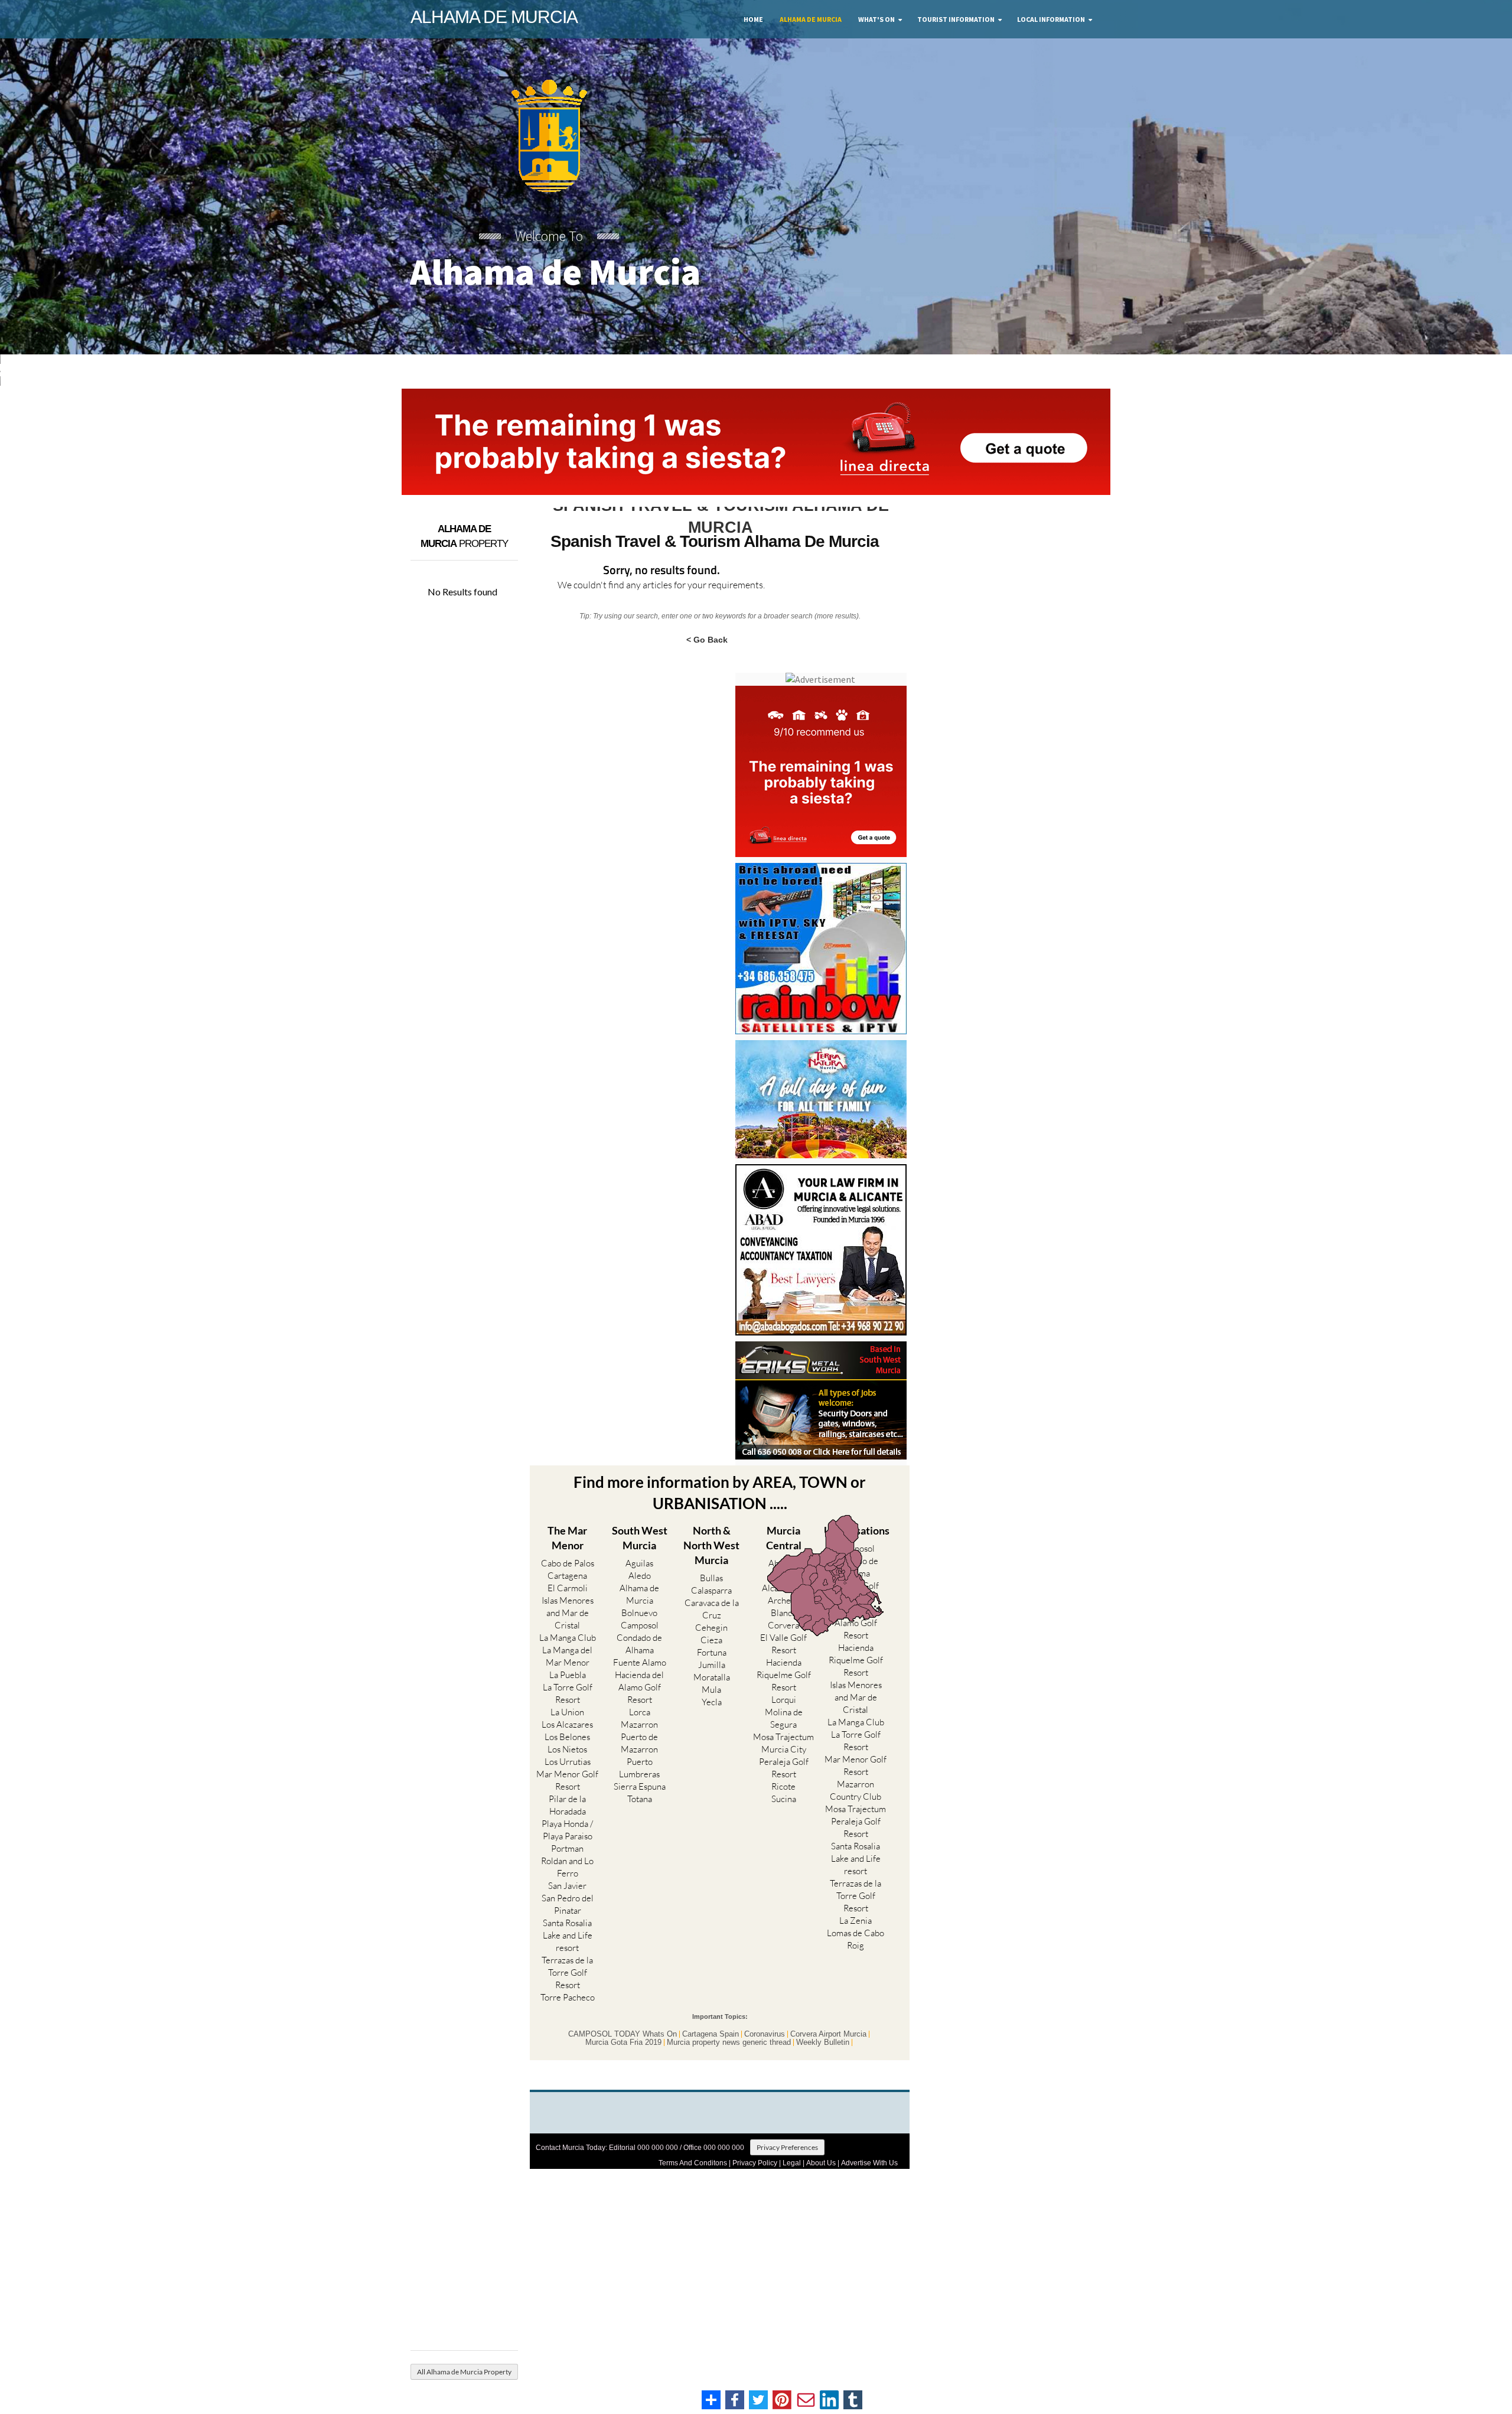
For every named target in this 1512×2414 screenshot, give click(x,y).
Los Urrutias (568, 1762)
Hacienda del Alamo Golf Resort (639, 1687)
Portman (567, 1848)
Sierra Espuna (640, 1786)
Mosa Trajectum (783, 1737)
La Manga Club (568, 1638)
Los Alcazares (567, 1724)
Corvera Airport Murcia (828, 2034)
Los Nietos (567, 1749)
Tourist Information (956, 19)
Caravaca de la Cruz (712, 1609)
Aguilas (639, 1563)
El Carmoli (568, 1588)
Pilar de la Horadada (567, 1805)
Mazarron (639, 1724)
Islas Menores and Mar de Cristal (568, 1613)
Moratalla (712, 1677)
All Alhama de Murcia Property (464, 2372)
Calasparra (711, 1590)
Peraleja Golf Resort (784, 1768)
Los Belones (567, 1737)
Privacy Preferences (787, 2147)
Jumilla (712, 1665)
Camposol (640, 1625)
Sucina (784, 1799)
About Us (821, 2163)
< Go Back (707, 639)
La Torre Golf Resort (568, 1693)
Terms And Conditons (693, 2163)
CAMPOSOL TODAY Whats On (623, 2034)
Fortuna (712, 1652)
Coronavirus (765, 2034)
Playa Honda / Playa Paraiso (567, 1830)
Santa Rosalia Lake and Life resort (568, 1935)
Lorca (640, 1712)
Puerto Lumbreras (639, 1768)
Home (753, 19)
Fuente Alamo (640, 1662)
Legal (792, 2163)
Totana (640, 1799)
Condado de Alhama (639, 1644)
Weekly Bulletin (823, 2042)
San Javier (567, 1886)
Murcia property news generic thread (729, 2042)
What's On (876, 19)
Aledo (640, 1576)
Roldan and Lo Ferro (567, 1867)
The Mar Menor (567, 1538)
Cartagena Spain (711, 2034)
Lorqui (784, 1700)
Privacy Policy (755, 2163)
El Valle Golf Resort (783, 1644)
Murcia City (784, 1749)
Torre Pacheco (568, 1997)
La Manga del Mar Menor (567, 1656)
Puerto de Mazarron (639, 1743)
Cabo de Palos (568, 1563)
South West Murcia (640, 1538)
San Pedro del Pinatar (568, 1904)
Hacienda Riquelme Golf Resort (784, 1675)
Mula (711, 1690)
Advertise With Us (869, 2163)
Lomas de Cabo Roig (856, 1939)
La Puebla (568, 1675)
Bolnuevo (639, 1613)
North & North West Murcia (711, 1545)
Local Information (1051, 19)
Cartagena (567, 1576)
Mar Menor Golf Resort (567, 1780)
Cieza (711, 1640)
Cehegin (711, 1628)
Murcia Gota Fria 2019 (623, 2042)
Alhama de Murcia (811, 19)
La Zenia (856, 1921)
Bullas (711, 1578)
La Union (567, 1712)
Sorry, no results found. (661, 571)
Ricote (783, 1786)
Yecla (712, 1702)
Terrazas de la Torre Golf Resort (567, 1972)
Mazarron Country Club (856, 1790)
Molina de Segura (784, 1718)
